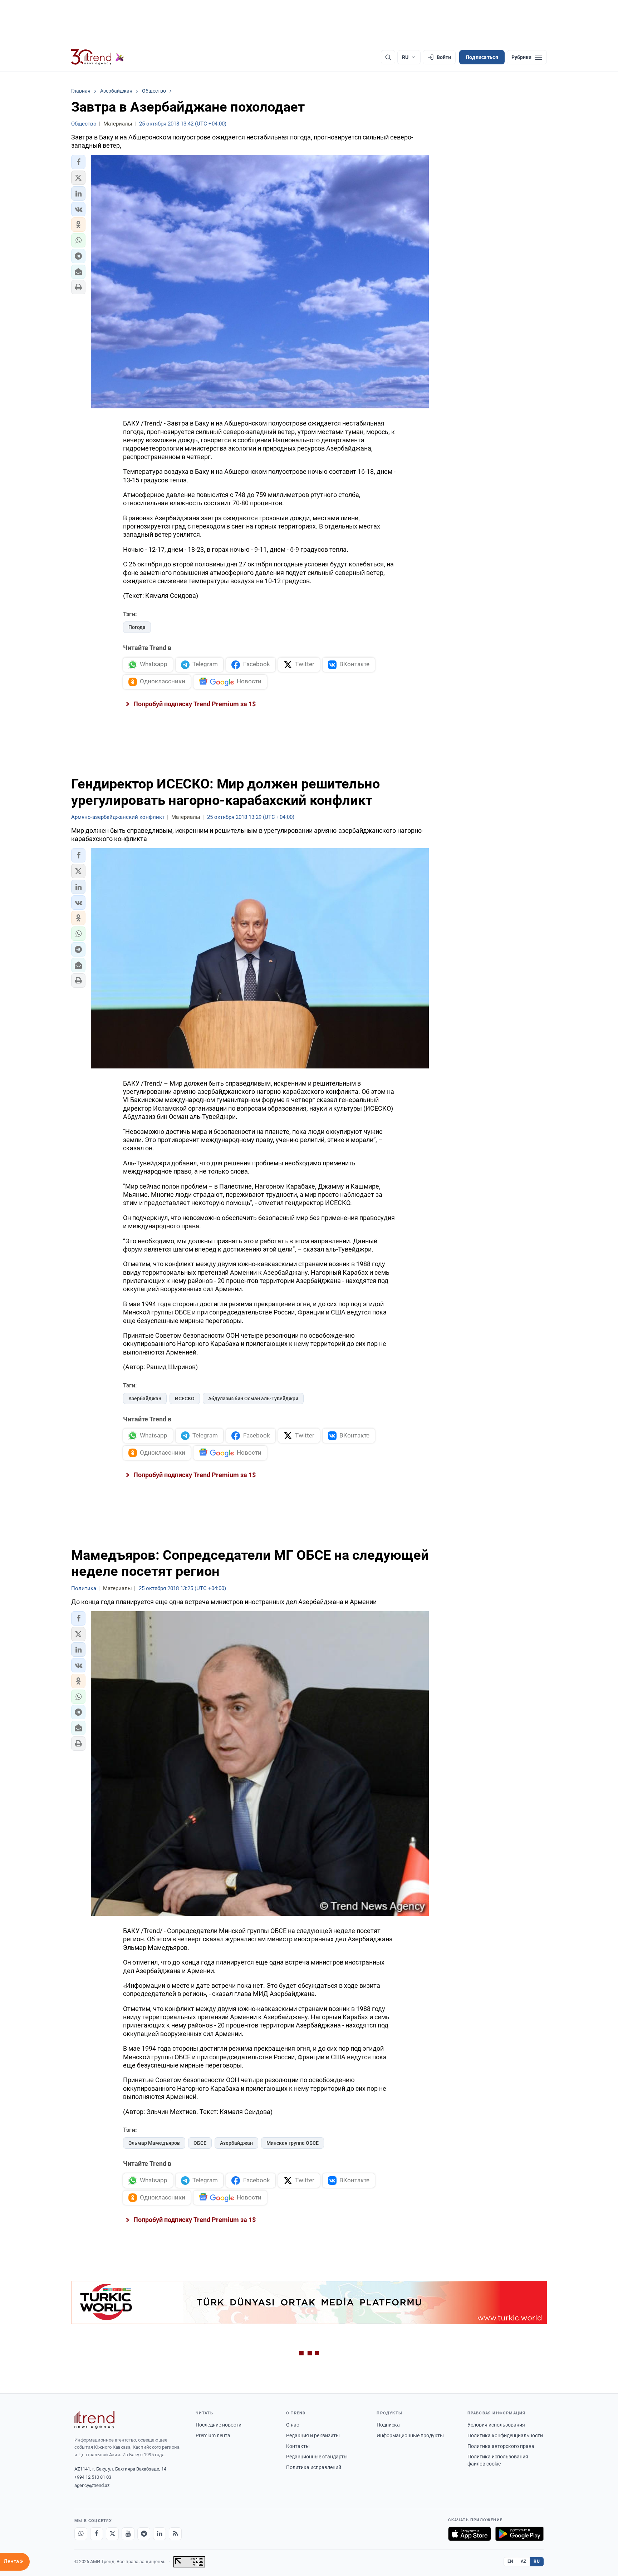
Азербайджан (145, 1398)
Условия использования (496, 2425)
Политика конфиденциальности (505, 2435)
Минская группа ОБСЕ (293, 2143)
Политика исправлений (314, 2467)
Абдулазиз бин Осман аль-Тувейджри (253, 1398)
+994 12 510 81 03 (93, 2477)
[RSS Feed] (175, 2534)
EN (510, 2561)
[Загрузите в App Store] (470, 2534)
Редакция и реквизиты (313, 2435)
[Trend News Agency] (94, 2420)
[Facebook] (97, 2534)
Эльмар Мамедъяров (154, 2143)
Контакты (298, 2446)
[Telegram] (144, 2534)
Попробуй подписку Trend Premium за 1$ (194, 704)
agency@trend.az (92, 2485)
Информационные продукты (410, 2435)
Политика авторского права (501, 2446)
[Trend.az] (98, 57)
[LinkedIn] (160, 2534)
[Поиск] (388, 57)
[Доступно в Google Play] (519, 2534)
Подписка (388, 2425)
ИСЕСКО (185, 1398)
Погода (137, 627)
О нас (293, 2425)
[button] (78, 162)
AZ (524, 2561)
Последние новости (219, 2425)
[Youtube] (128, 2534)
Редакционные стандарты (317, 2457)
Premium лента (213, 2435)
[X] (112, 2534)
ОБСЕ (200, 2143)
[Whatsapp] (81, 2534)
